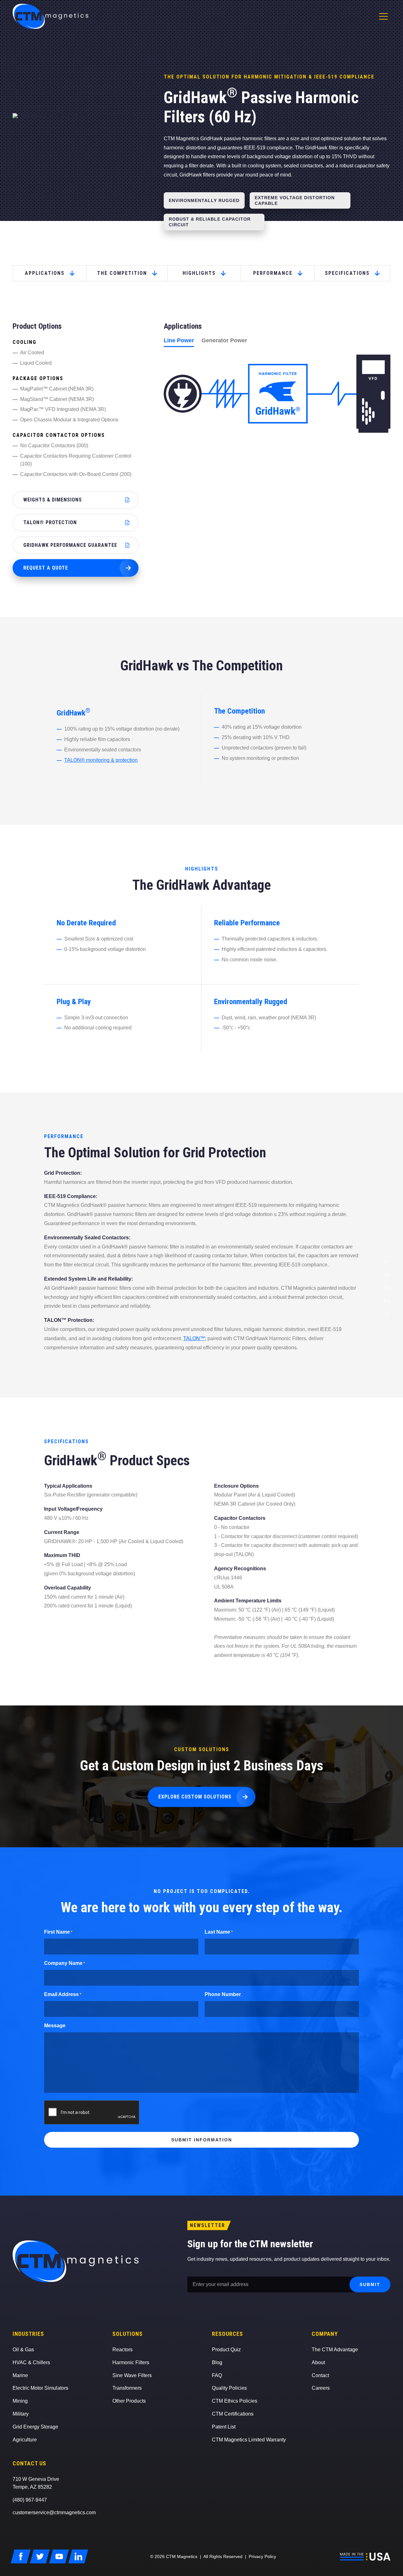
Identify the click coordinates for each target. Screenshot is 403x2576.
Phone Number (223, 1994)
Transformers (127, 2388)
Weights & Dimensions (53, 500)
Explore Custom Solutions (195, 1797)
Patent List (224, 2427)
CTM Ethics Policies (235, 2401)
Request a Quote (46, 568)
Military (21, 2414)
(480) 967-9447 (30, 2500)
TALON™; (195, 1338)
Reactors (122, 2350)
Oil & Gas (23, 2350)
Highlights (199, 273)
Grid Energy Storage (35, 2427)
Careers (321, 2388)
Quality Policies (229, 2388)
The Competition (122, 273)
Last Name (219, 1932)
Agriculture (25, 2440)
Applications (45, 273)
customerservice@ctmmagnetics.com (54, 2512)
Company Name (65, 1963)
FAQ (217, 2375)
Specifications (347, 273)
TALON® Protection (50, 522)
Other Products (129, 2401)
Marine (20, 2375)
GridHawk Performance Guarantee (70, 545)
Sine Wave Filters (132, 2375)
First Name (58, 1932)
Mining (20, 2401)
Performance (273, 273)
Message (55, 2026)
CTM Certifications (233, 2414)
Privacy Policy (262, 2556)
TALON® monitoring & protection (101, 760)
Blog (217, 2362)
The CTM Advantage (335, 2350)
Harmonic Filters (131, 2362)
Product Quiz (226, 2350)
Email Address (63, 1994)
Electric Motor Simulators (40, 2388)
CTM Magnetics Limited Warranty (249, 2440)
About (318, 2362)
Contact (320, 2375)
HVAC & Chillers (31, 2362)
